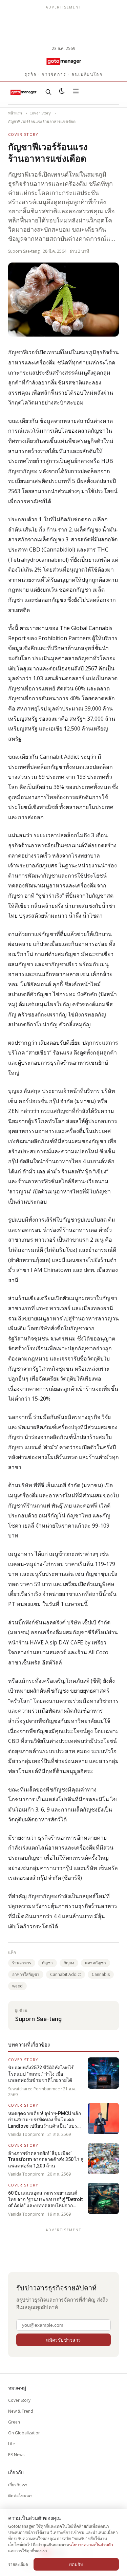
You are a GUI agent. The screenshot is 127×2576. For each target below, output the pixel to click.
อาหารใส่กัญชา (26, 1974)
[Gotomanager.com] (63, 61)
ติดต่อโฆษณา (20, 2496)
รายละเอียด (18, 2564)
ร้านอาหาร (22, 1963)
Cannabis (101, 1974)
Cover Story (40, 113)
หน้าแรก (15, 113)
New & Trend (21, 2411)
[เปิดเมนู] (76, 92)
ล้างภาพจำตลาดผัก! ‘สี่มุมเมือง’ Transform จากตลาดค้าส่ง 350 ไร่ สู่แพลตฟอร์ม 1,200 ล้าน (46, 2159)
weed (17, 1986)
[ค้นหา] (48, 92)
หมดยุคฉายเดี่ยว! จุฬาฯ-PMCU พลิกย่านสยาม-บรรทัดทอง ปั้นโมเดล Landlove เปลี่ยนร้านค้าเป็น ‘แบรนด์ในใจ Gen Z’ (46, 2120)
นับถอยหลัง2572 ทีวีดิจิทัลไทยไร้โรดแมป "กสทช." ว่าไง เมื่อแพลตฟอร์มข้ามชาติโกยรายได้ (41, 2074)
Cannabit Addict (66, 1974)
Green (14, 2422)
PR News (16, 2455)
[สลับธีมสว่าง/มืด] (62, 92)
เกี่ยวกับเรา (18, 2485)
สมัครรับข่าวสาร (63, 2340)
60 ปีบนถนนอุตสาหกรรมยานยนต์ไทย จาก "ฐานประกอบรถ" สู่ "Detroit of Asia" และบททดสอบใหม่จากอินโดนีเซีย (45, 2199)
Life (12, 2444)
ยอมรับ (76, 2564)
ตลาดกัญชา (96, 1963)
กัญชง (69, 1963)
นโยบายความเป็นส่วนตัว (91, 2545)
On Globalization (24, 2433)
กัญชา (47, 1963)
